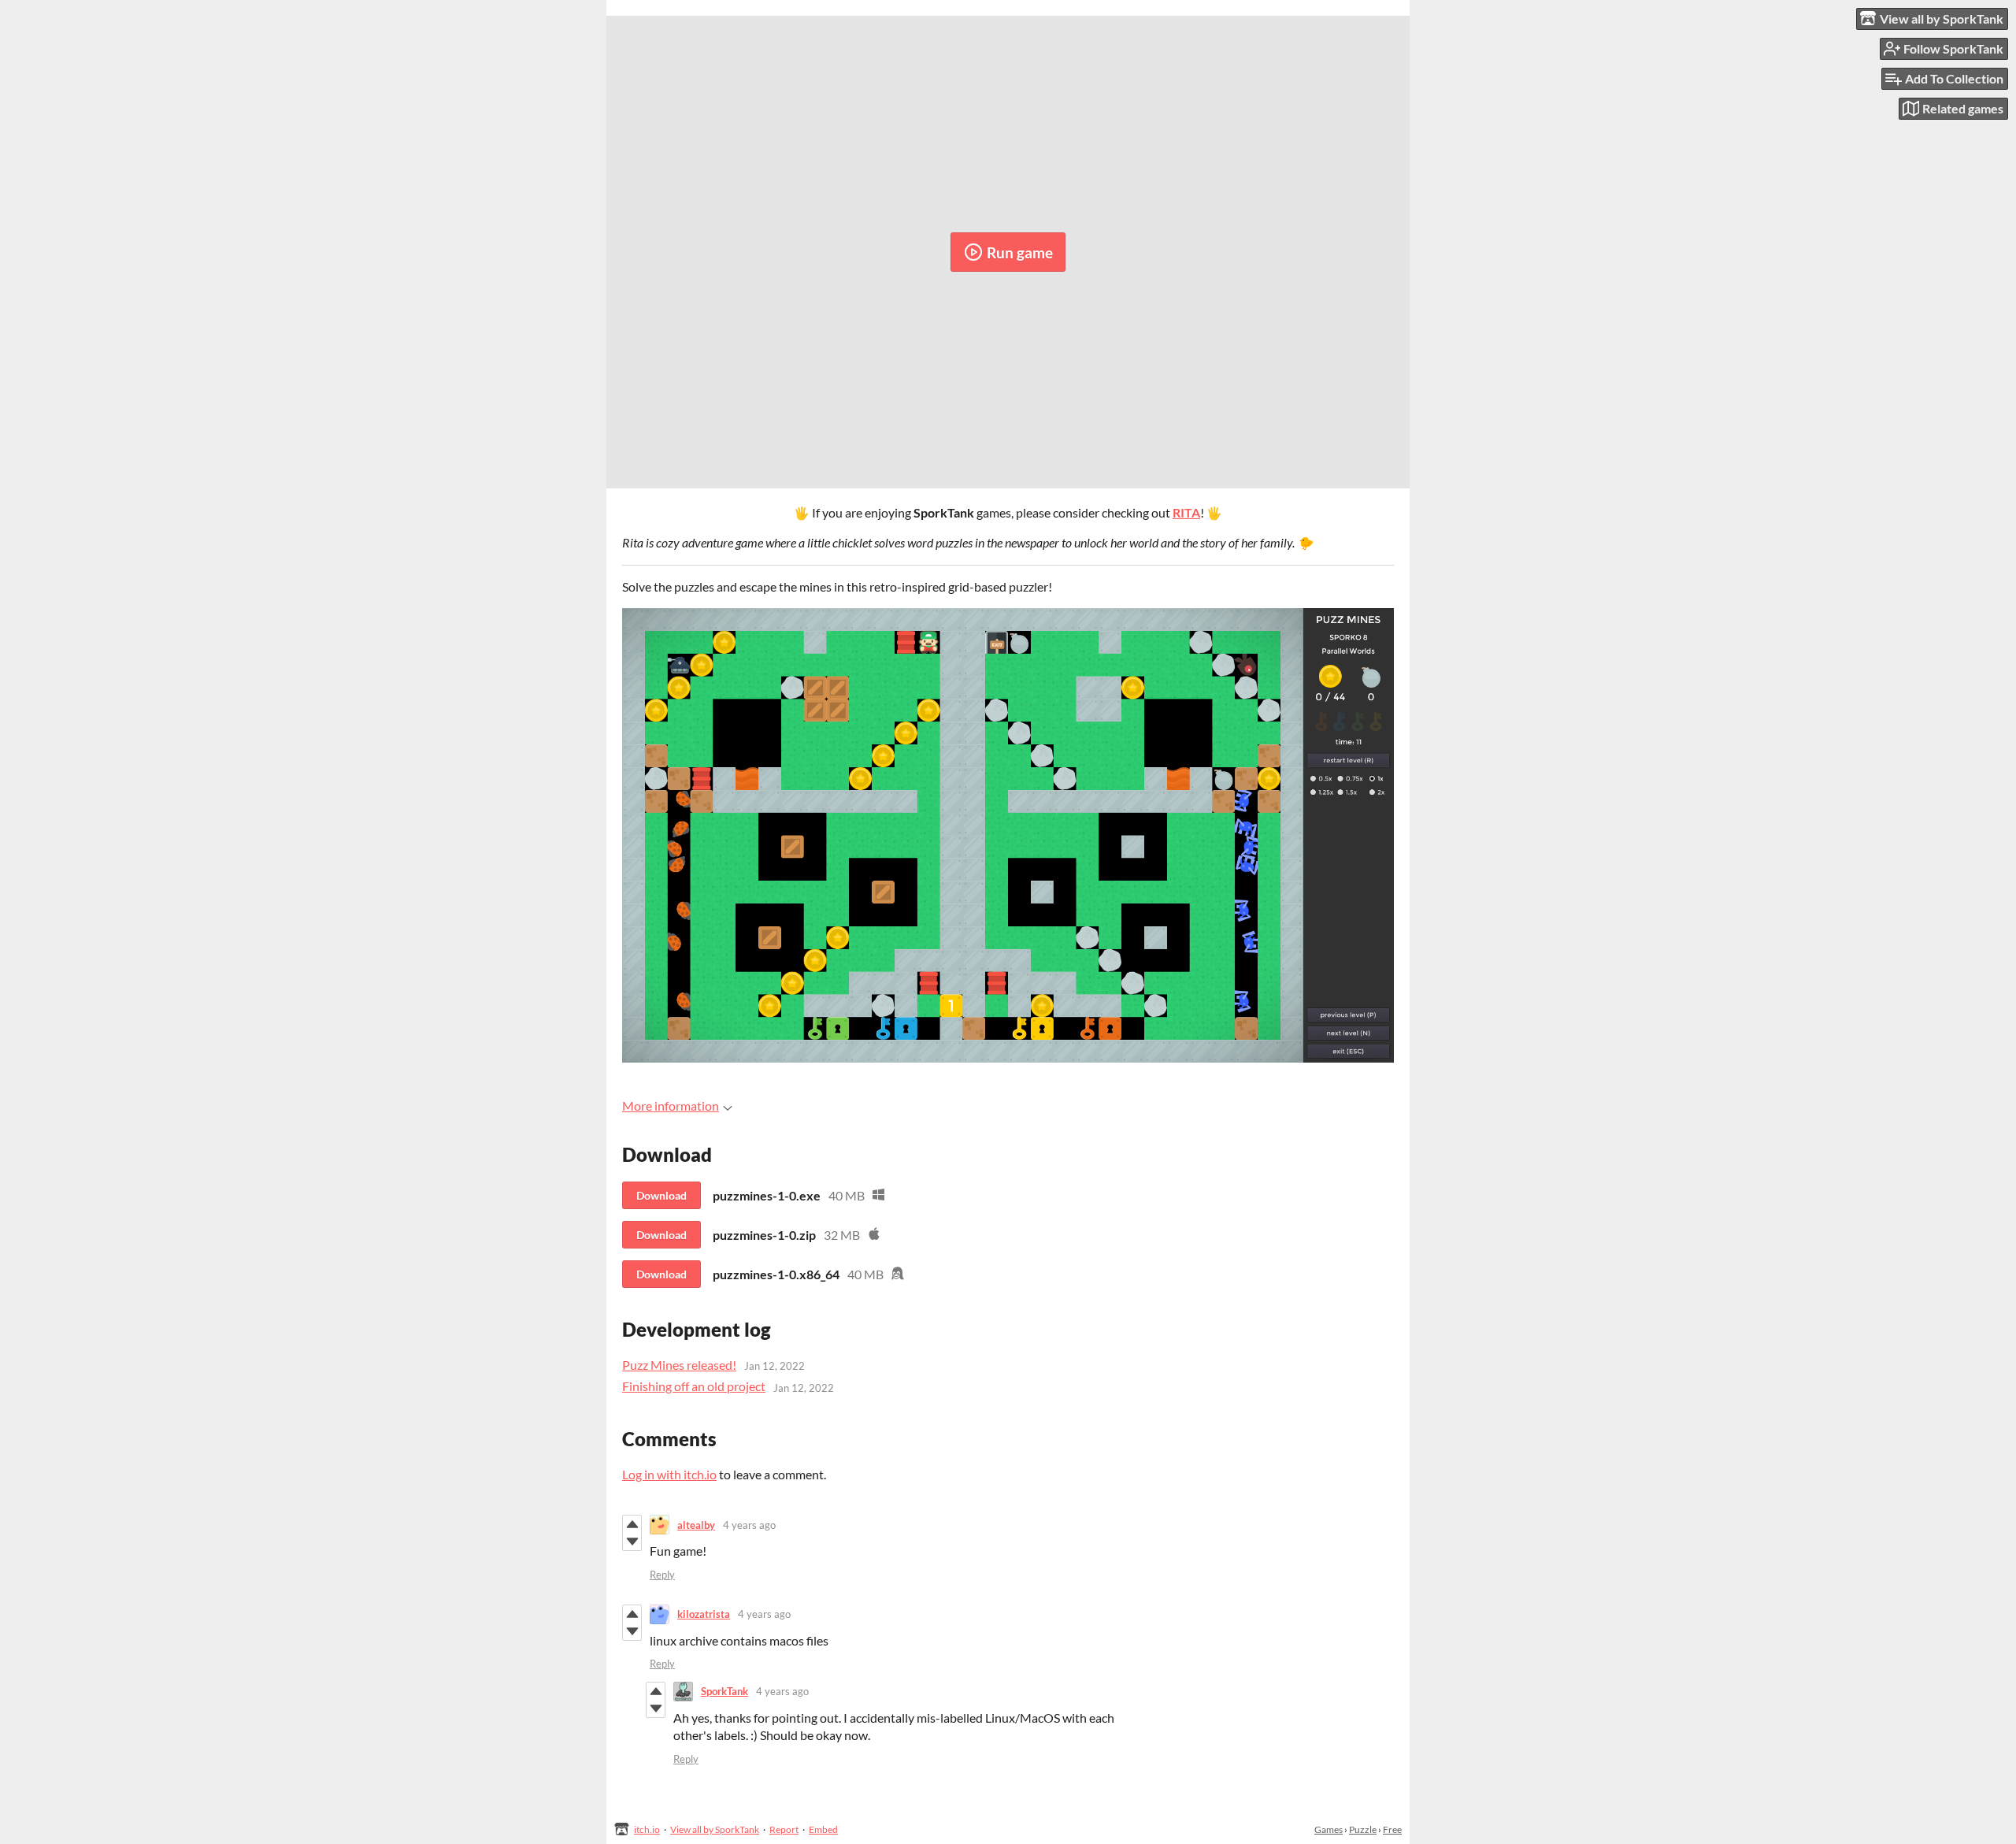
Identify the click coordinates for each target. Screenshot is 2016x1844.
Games (1329, 1829)
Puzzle (1363, 1829)
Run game (1020, 252)
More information (671, 1106)
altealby (696, 1525)
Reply (662, 1575)
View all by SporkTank (715, 1829)
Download (661, 1195)
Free (1392, 1829)
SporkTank (724, 1691)
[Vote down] (632, 1542)
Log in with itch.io (669, 1474)
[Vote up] (632, 1524)
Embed (823, 1829)
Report (784, 1829)
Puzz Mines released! (679, 1365)
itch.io (647, 1829)
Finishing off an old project (694, 1386)
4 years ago (749, 1525)
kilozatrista (704, 1614)
